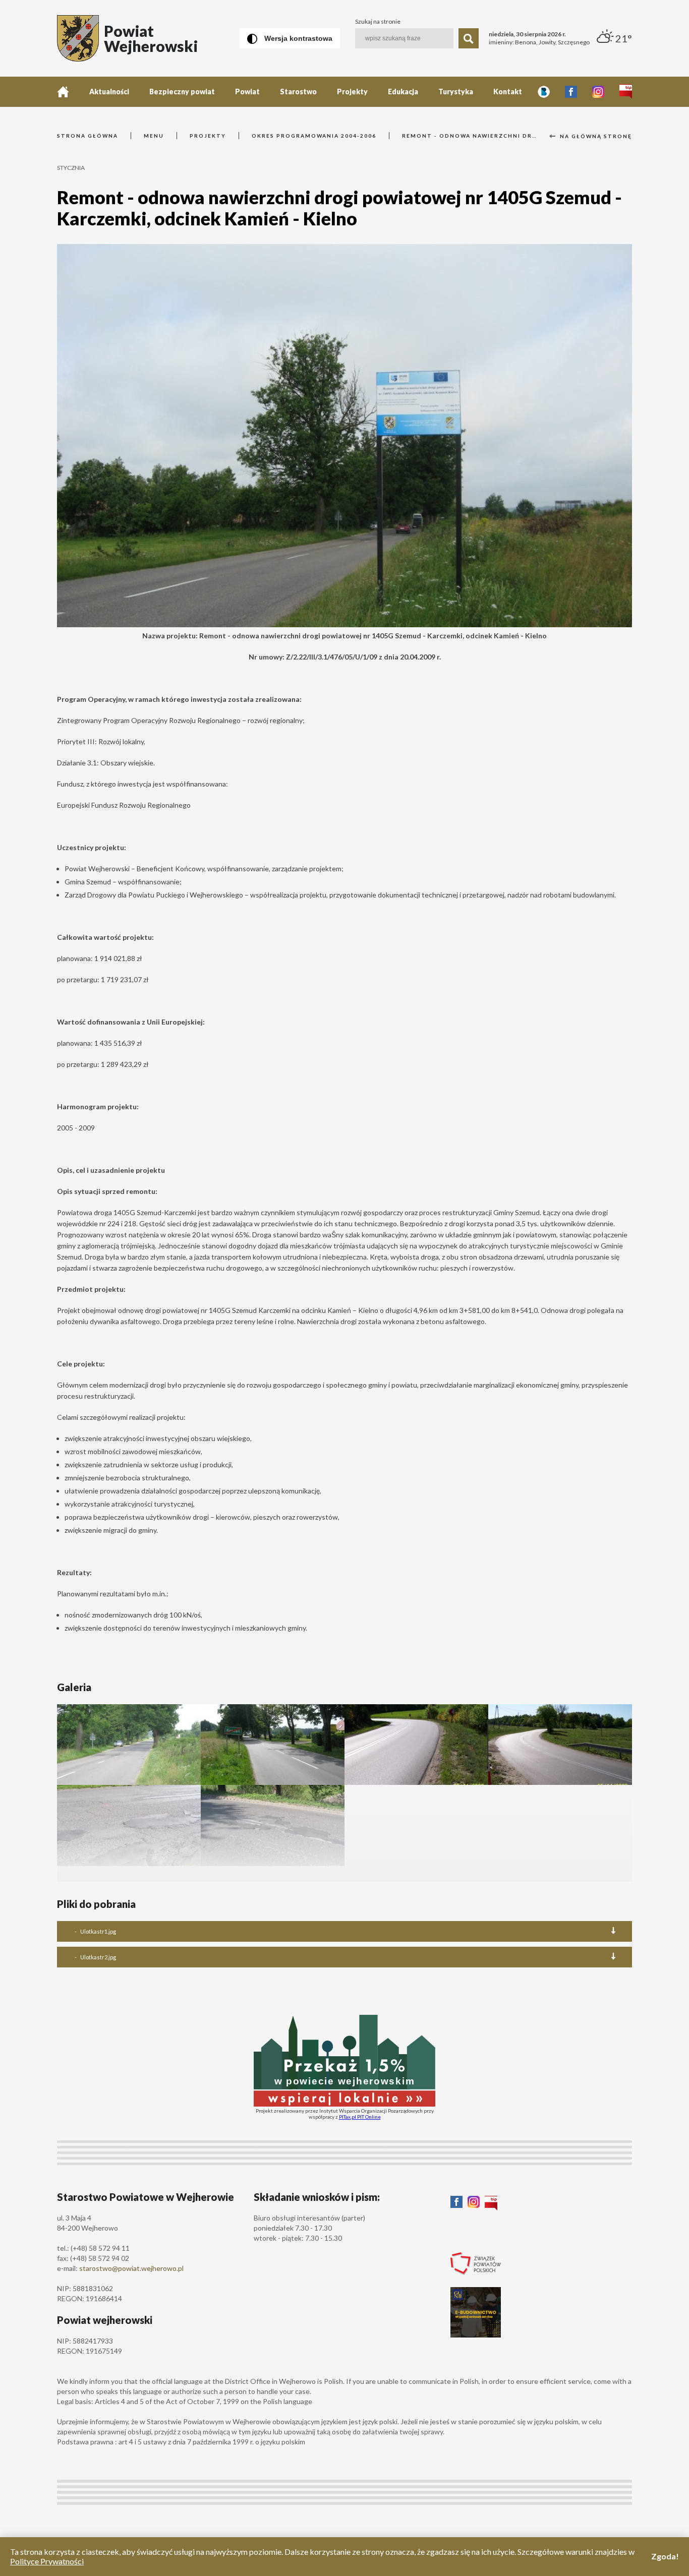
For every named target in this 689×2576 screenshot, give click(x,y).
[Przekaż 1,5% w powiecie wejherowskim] (344, 2103)
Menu (154, 136)
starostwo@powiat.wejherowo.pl (131, 2268)
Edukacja (403, 92)
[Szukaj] (469, 38)
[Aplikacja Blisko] (544, 92)
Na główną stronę (595, 136)
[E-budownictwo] (476, 2334)
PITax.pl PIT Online (360, 2117)
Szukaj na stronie (378, 22)
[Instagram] (598, 92)
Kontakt (508, 92)
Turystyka (456, 92)
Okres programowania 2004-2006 (314, 136)
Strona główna (88, 136)
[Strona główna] (63, 92)
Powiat (247, 92)
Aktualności (109, 92)
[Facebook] (571, 92)
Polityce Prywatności (47, 2561)
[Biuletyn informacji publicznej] (626, 92)
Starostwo (298, 92)
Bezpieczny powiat (182, 92)
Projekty (352, 92)
